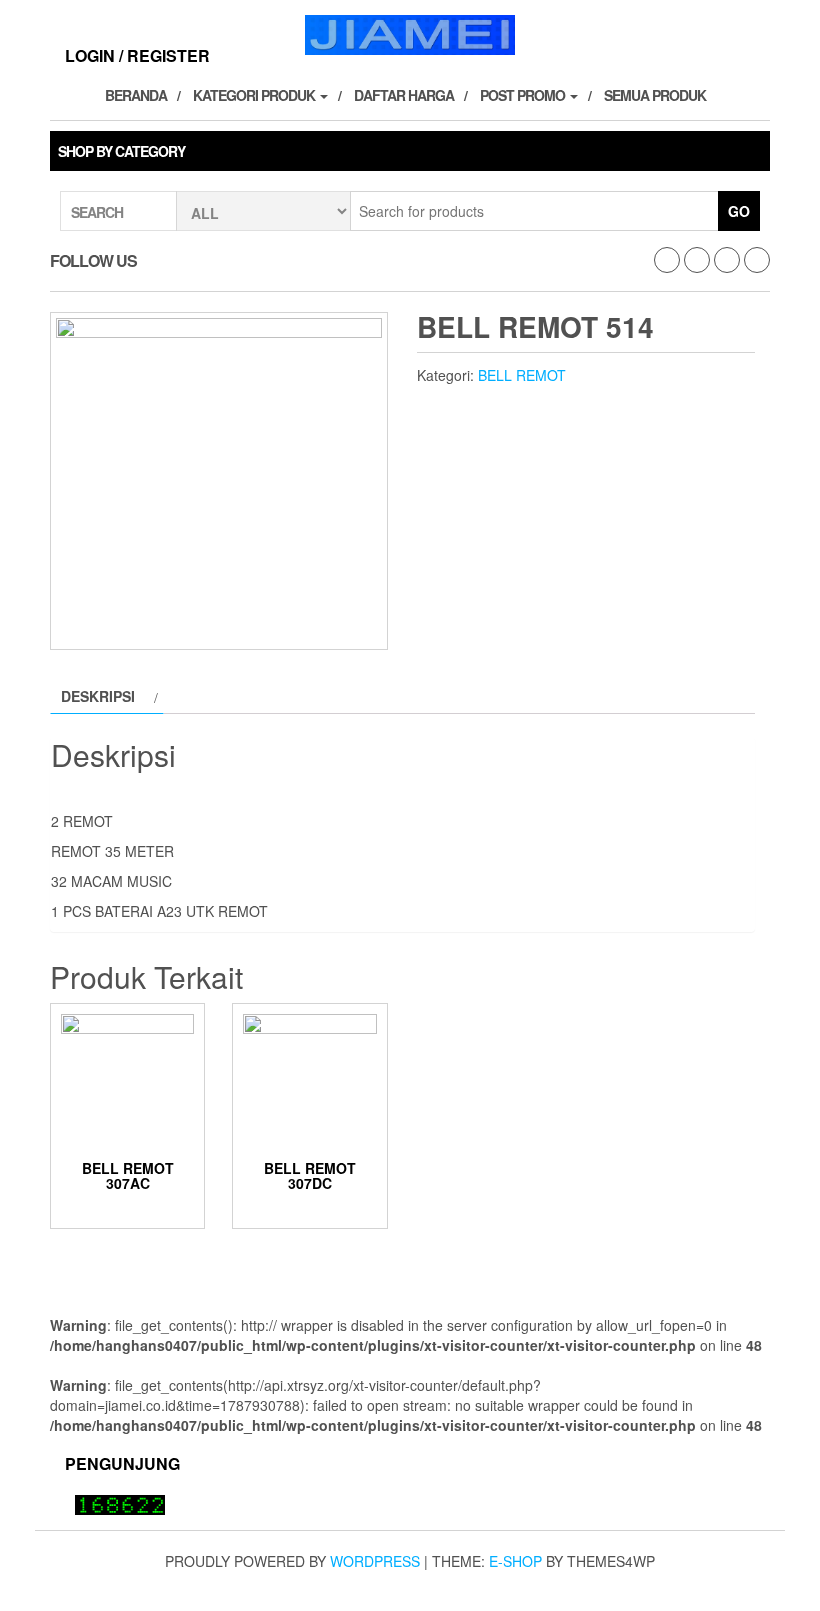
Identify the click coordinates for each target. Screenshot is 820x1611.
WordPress (375, 1561)
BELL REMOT (522, 375)
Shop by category (121, 151)
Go (739, 211)
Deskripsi (98, 696)
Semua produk (655, 95)
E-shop (515, 1561)
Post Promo (524, 95)
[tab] (107, 696)
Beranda (136, 95)
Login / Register (137, 55)
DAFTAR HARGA (404, 95)
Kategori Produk (255, 95)
